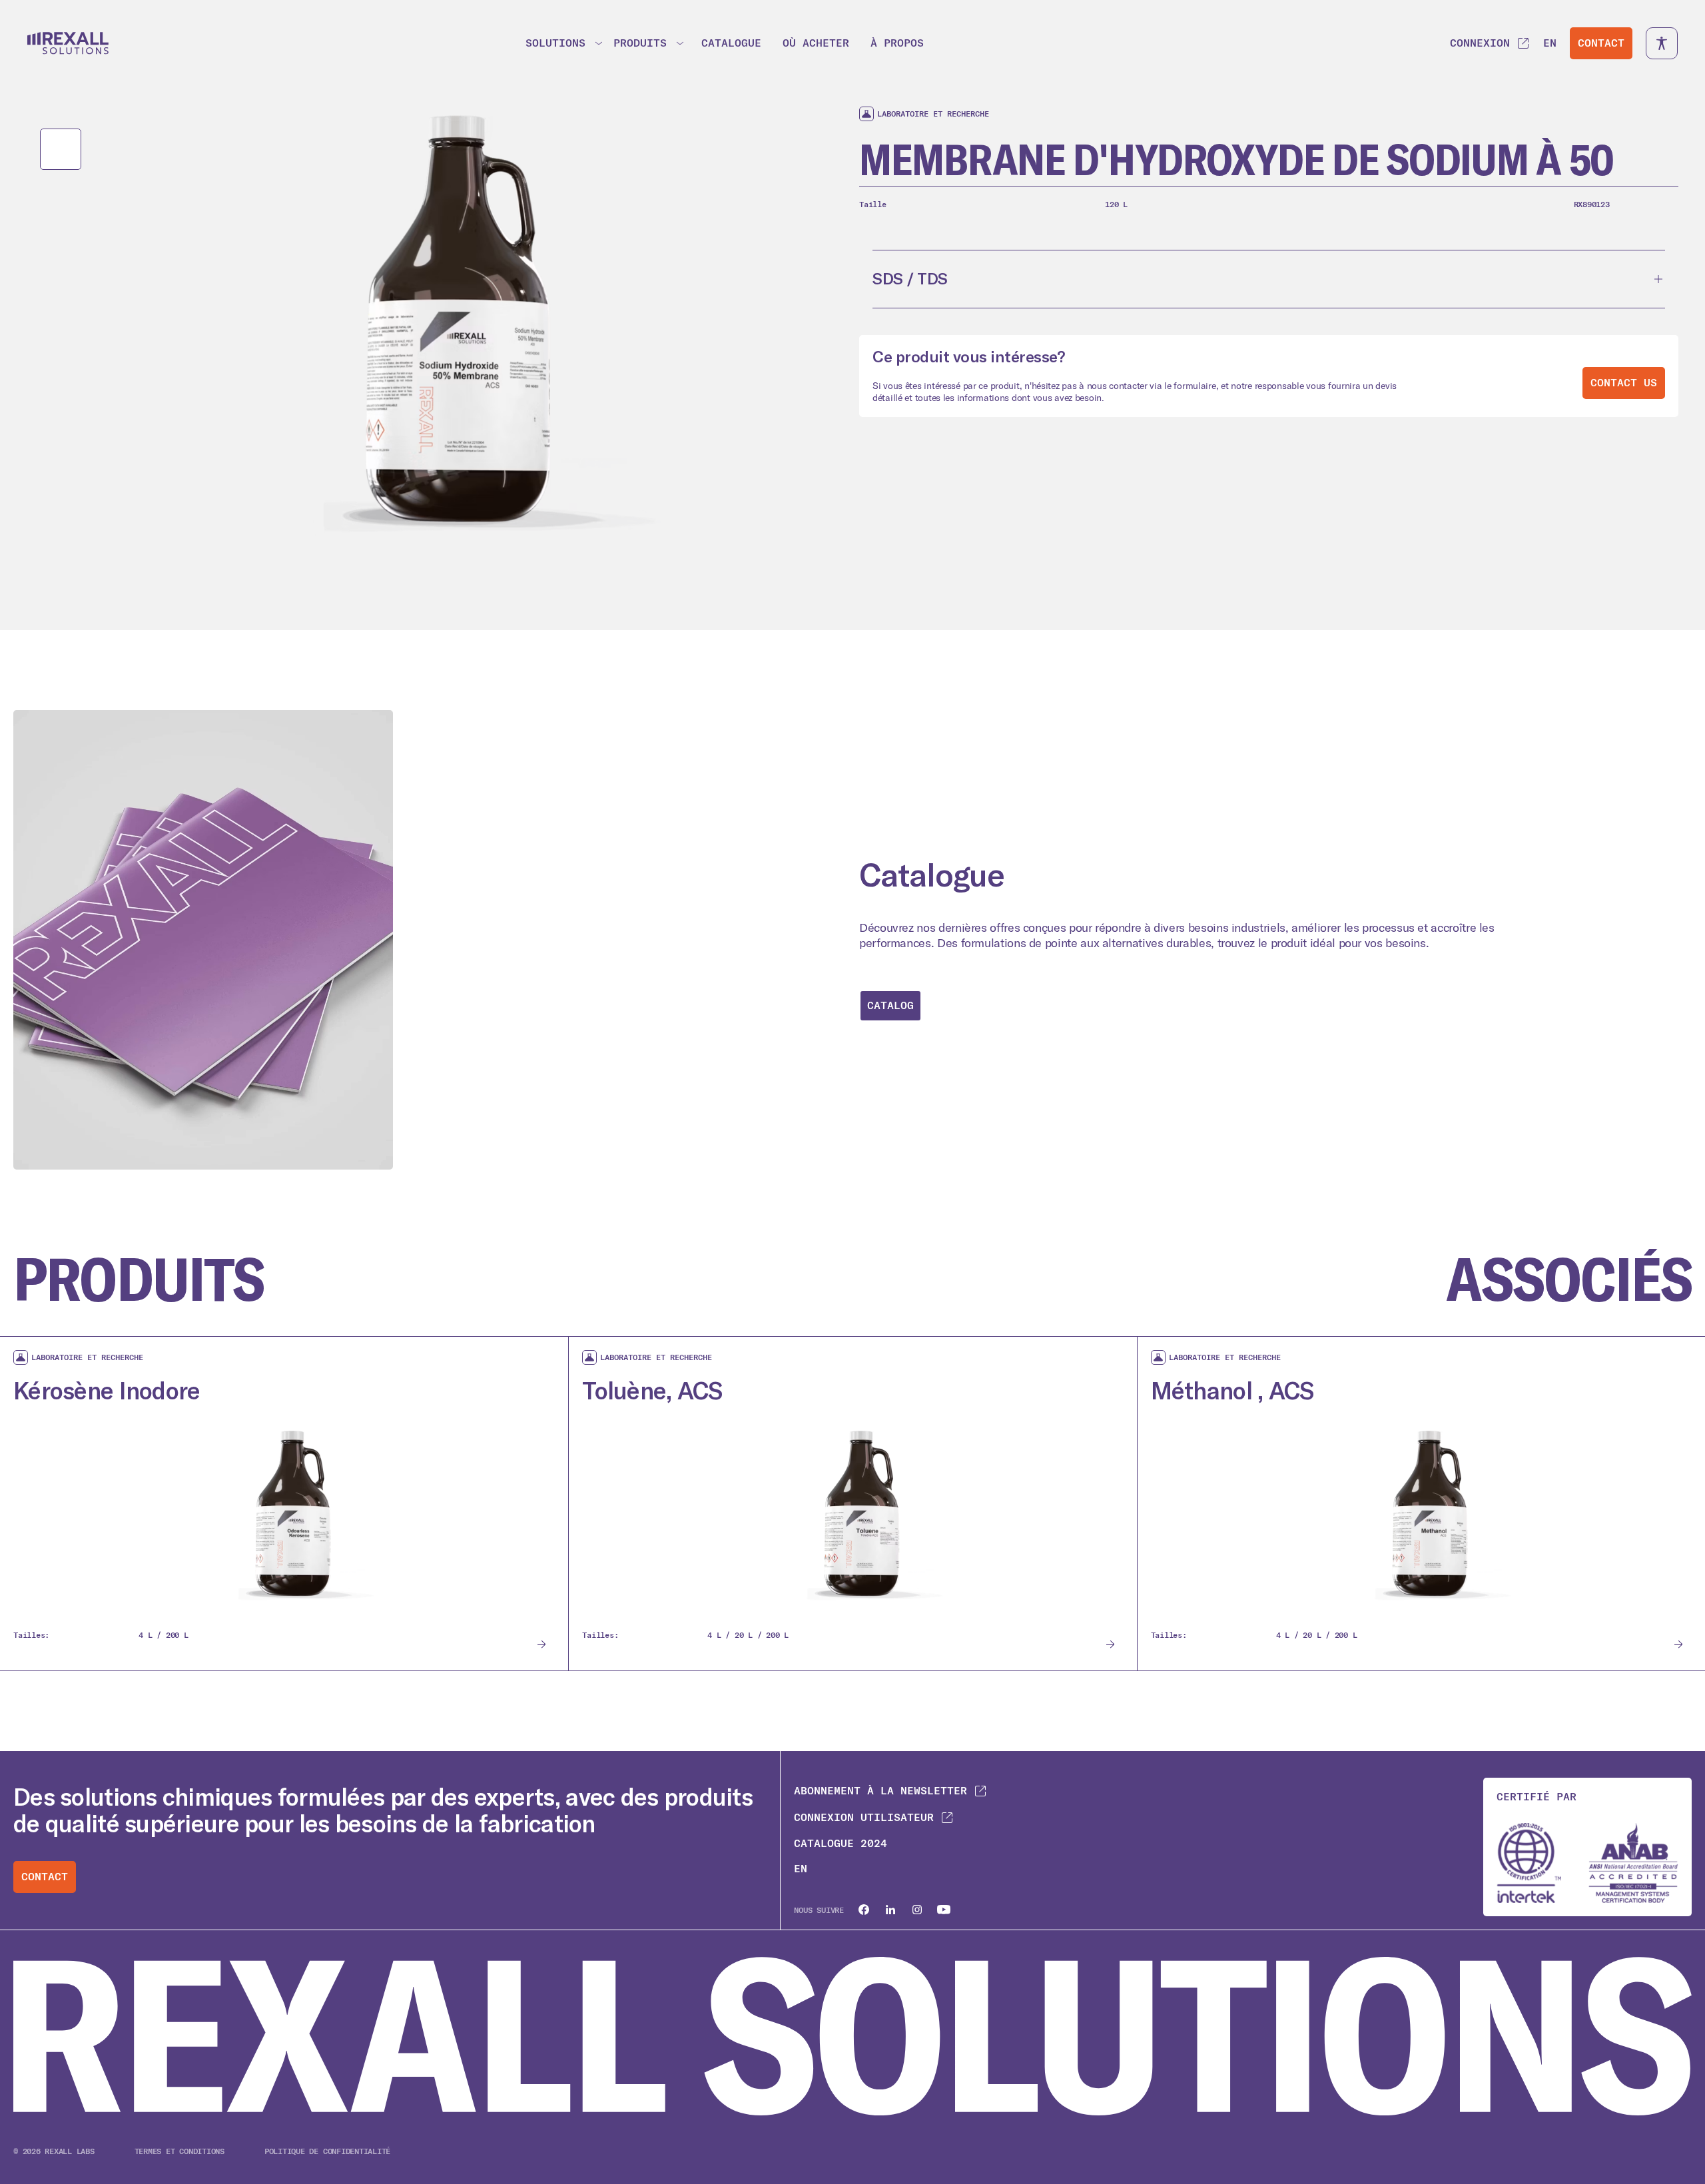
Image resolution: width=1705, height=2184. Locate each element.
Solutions (555, 43)
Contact (1601, 43)
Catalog (890, 1005)
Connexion (1480, 43)
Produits (640, 43)
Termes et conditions (179, 2151)
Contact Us (1624, 383)
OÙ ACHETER (816, 43)
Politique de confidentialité (327, 2151)
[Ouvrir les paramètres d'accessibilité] (1662, 43)
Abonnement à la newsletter (880, 1791)
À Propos (897, 43)
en (1550, 43)
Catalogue (731, 43)
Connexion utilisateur (864, 1817)
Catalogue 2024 (841, 1843)
